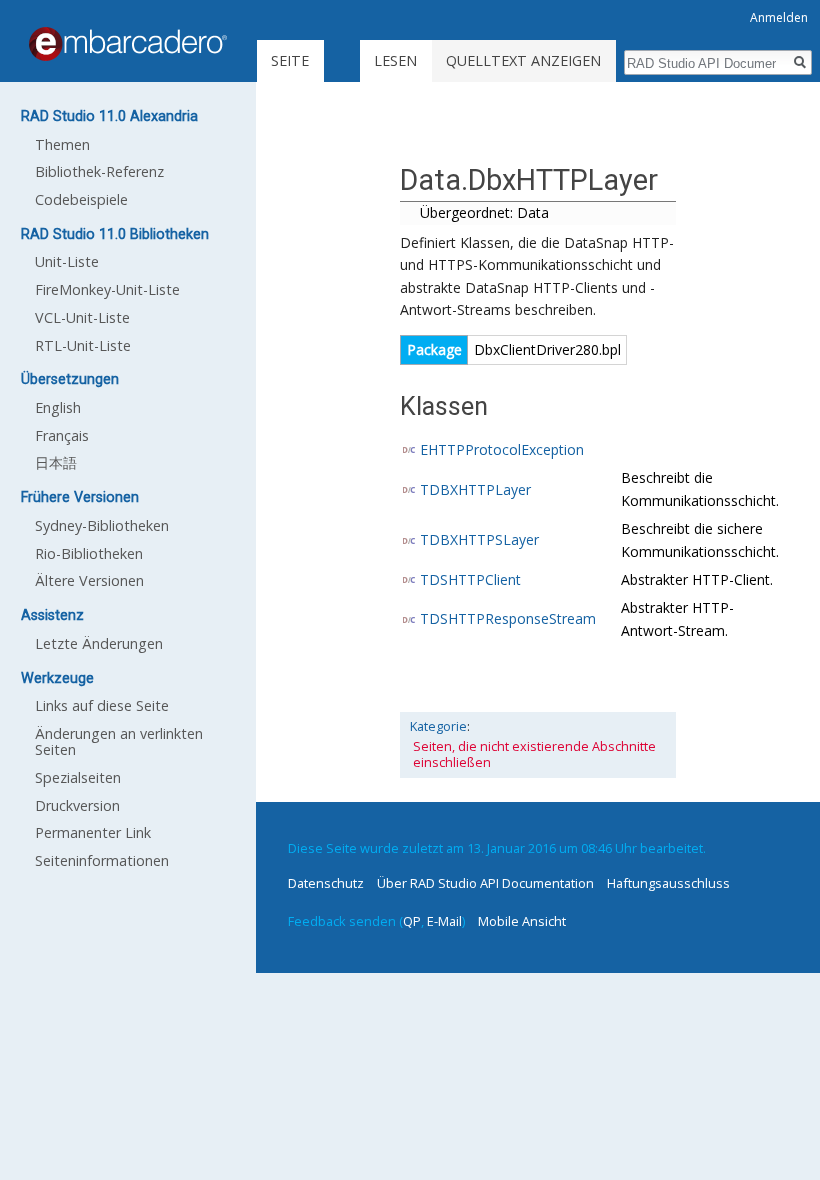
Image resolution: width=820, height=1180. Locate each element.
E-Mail (444, 921)
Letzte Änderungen (99, 643)
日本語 (56, 462)
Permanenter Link (93, 832)
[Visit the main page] (128, 44)
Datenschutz (326, 883)
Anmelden (779, 17)
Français (62, 435)
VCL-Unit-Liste (82, 317)
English (58, 407)
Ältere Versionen (89, 580)
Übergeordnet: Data (484, 212)
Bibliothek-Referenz (99, 171)
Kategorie (438, 726)
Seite (290, 60)
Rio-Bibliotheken (89, 553)
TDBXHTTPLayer (475, 489)
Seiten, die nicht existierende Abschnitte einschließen (534, 754)
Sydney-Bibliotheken (102, 525)
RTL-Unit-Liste (83, 345)
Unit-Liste (67, 261)
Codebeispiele (81, 199)
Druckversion (77, 805)
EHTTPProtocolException (502, 449)
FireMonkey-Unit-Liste (107, 289)
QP (412, 921)
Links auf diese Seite (102, 705)
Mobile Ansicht (522, 921)
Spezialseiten (78, 777)
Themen (62, 144)
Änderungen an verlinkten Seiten (119, 741)
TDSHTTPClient (470, 579)
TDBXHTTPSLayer (479, 539)
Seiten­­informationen (102, 860)
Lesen (395, 60)
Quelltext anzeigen (523, 60)
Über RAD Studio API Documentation (485, 883)
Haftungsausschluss (668, 883)
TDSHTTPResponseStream (508, 618)
